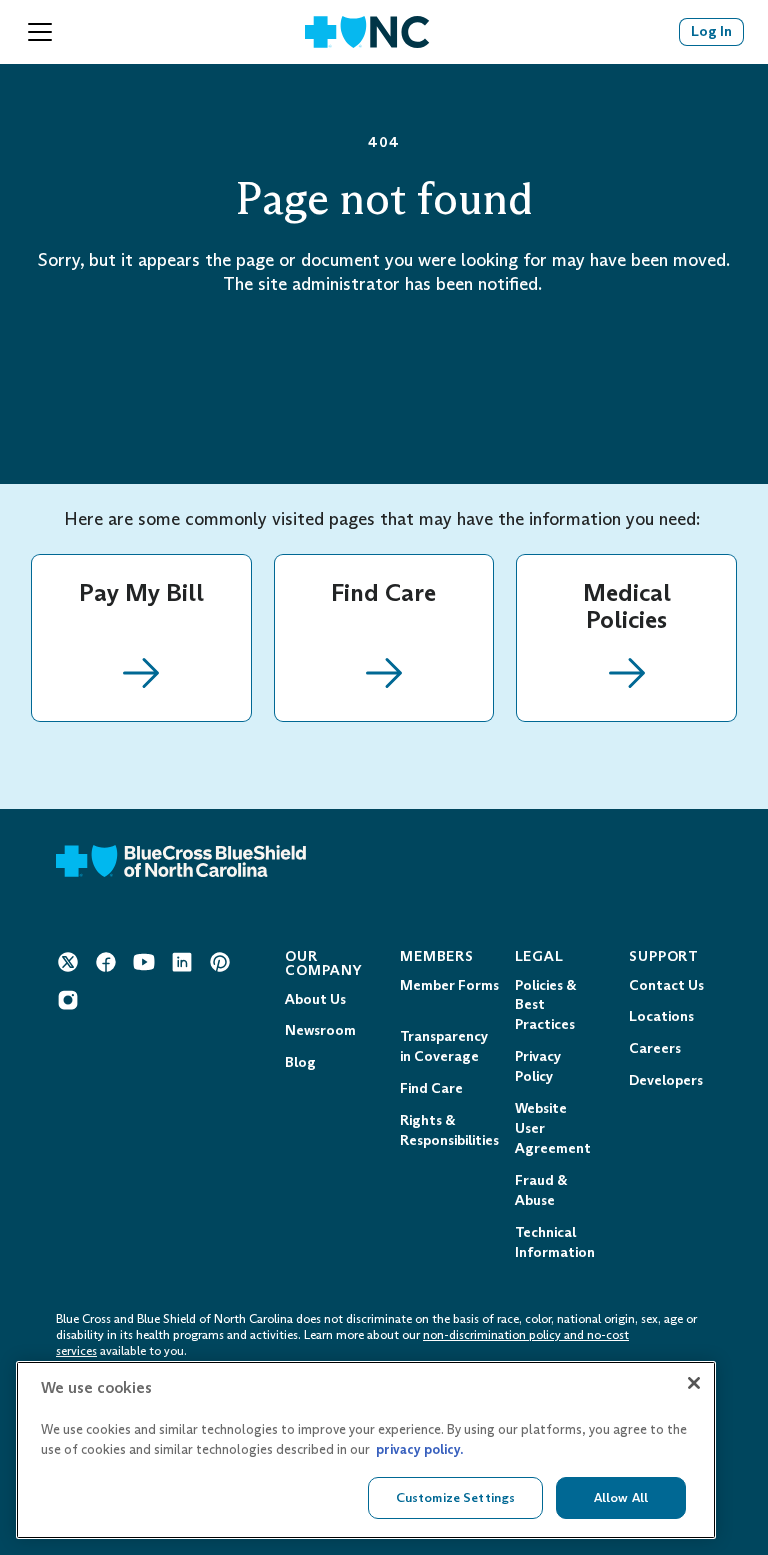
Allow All (621, 1497)
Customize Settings (455, 1497)
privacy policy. (419, 1449)
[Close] (694, 1383)
